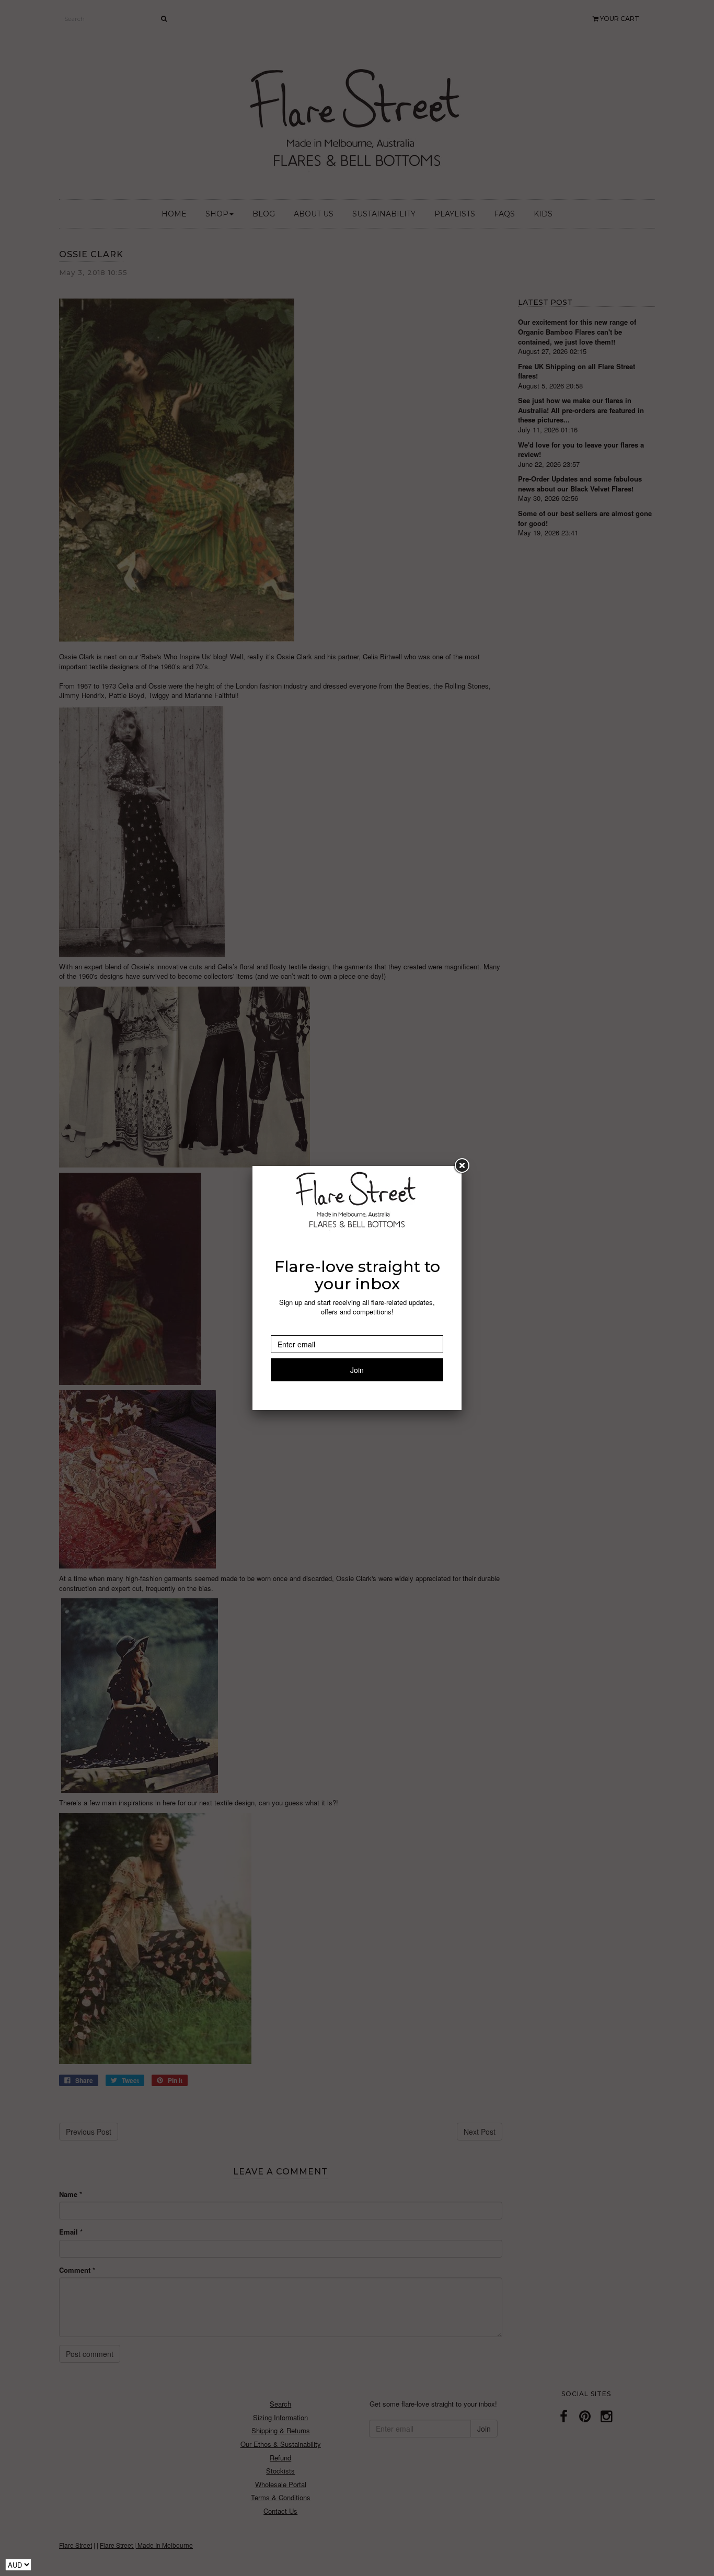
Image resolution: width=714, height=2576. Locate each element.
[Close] (462, 1166)
